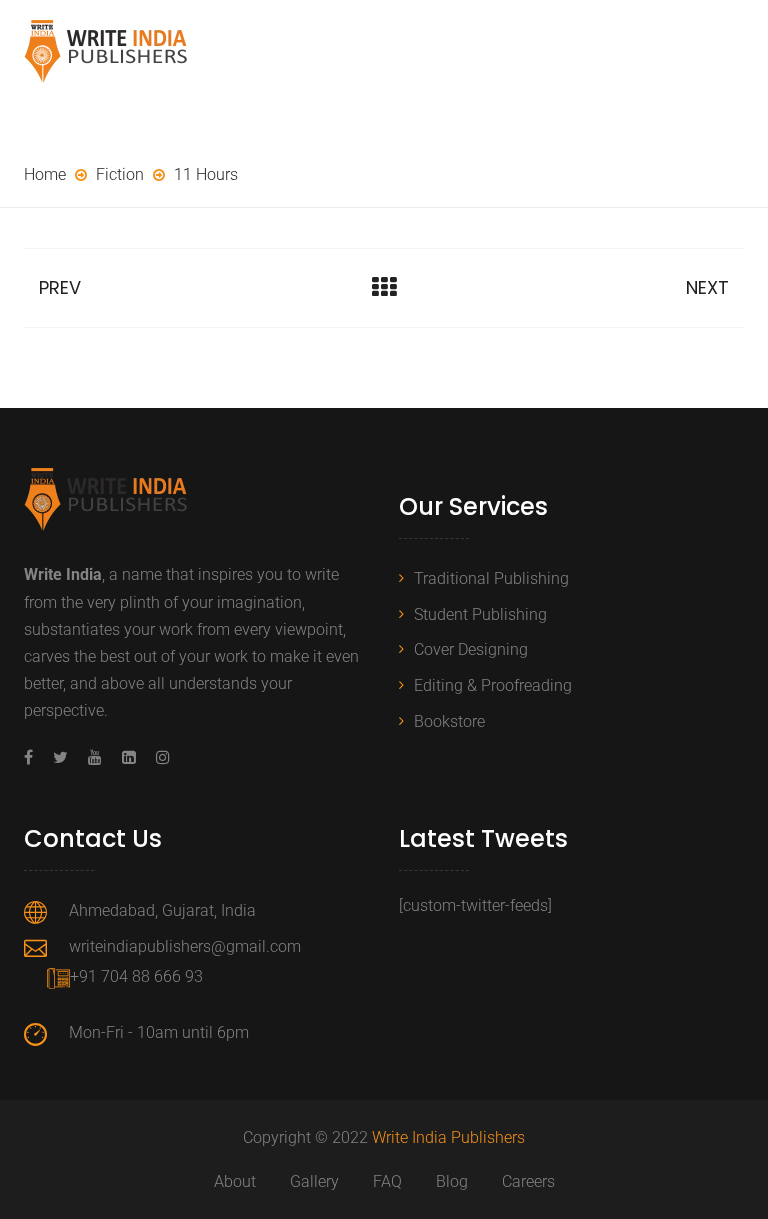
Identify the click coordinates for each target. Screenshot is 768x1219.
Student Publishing (480, 614)
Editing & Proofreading (493, 685)
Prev (60, 287)
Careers (528, 1181)
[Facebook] (33, 757)
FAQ (387, 1181)
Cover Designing (471, 649)
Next (707, 287)
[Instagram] (158, 757)
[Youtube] (95, 757)
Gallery (314, 1181)
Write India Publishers (448, 1137)
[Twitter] (60, 757)
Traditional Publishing (491, 578)
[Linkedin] (129, 757)
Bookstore (449, 721)
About (235, 1181)
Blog (452, 1181)
